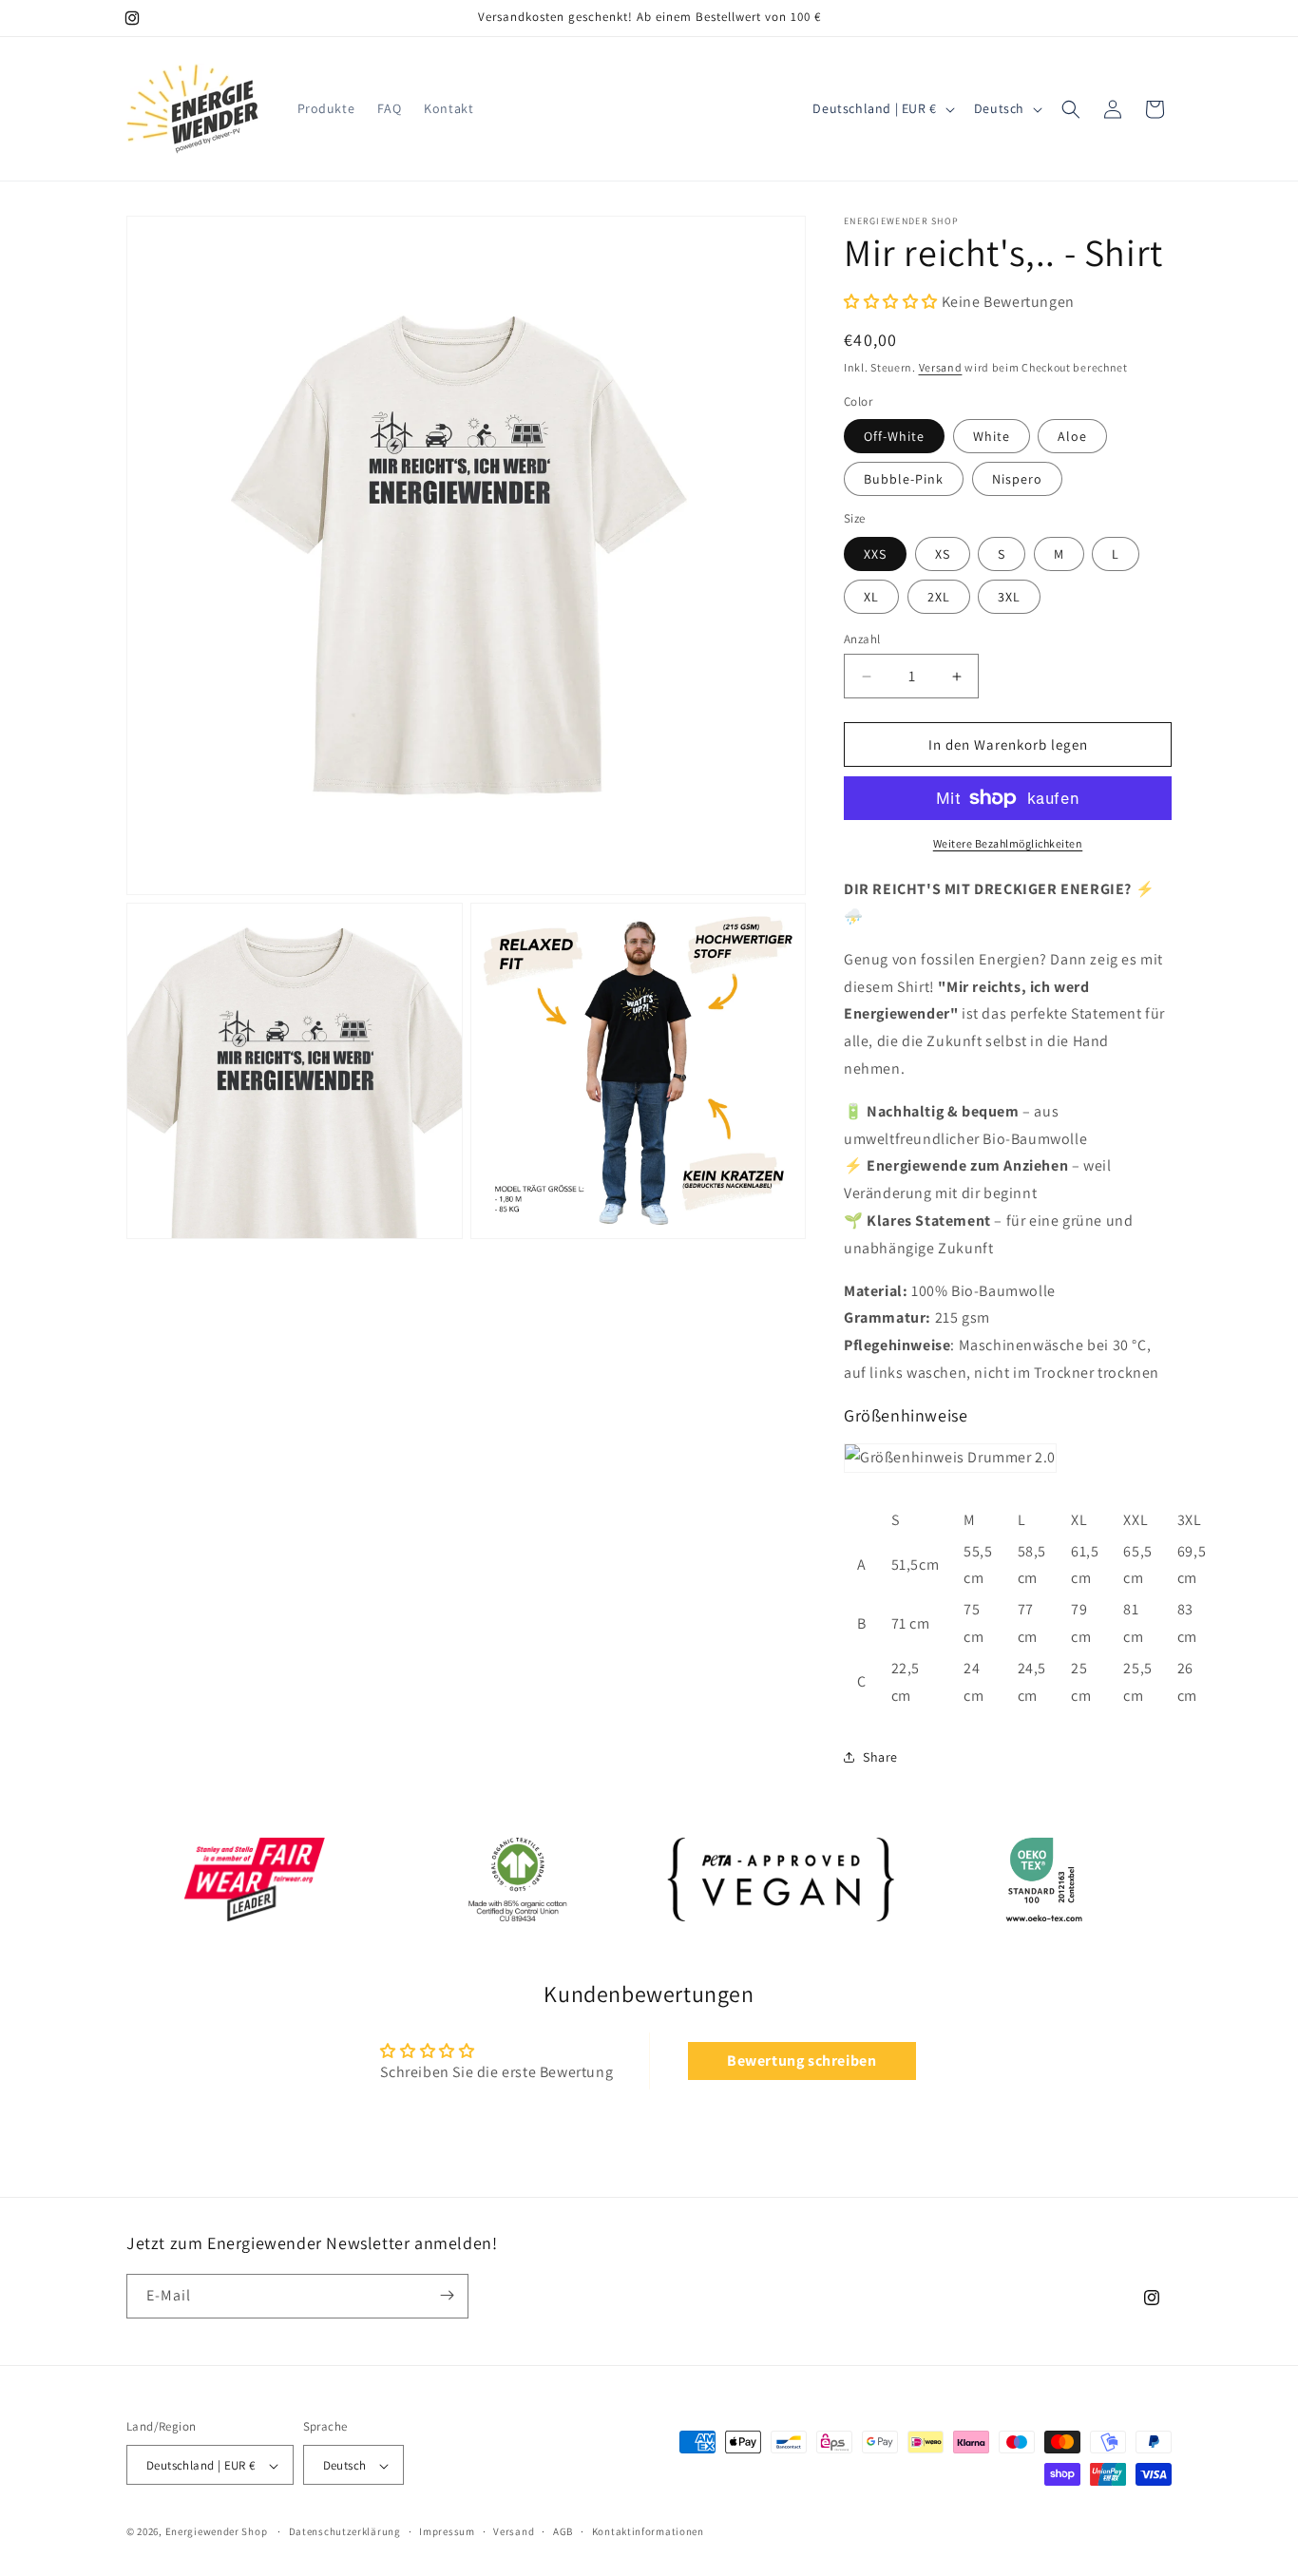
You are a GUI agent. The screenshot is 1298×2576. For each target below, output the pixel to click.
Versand (941, 367)
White (992, 436)
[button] (1071, 109)
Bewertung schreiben (802, 2061)
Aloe (1072, 436)
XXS (875, 554)
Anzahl (862, 639)
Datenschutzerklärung (345, 2531)
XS (943, 554)
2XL (939, 597)
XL (871, 597)
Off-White (894, 436)
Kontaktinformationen (648, 2531)
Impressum (447, 2531)
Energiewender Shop (217, 2532)
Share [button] (880, 1757)
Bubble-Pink (904, 479)
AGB (563, 2531)
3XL (1009, 597)
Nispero (1017, 479)
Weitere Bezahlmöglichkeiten (1008, 843)
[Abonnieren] (447, 2295)
